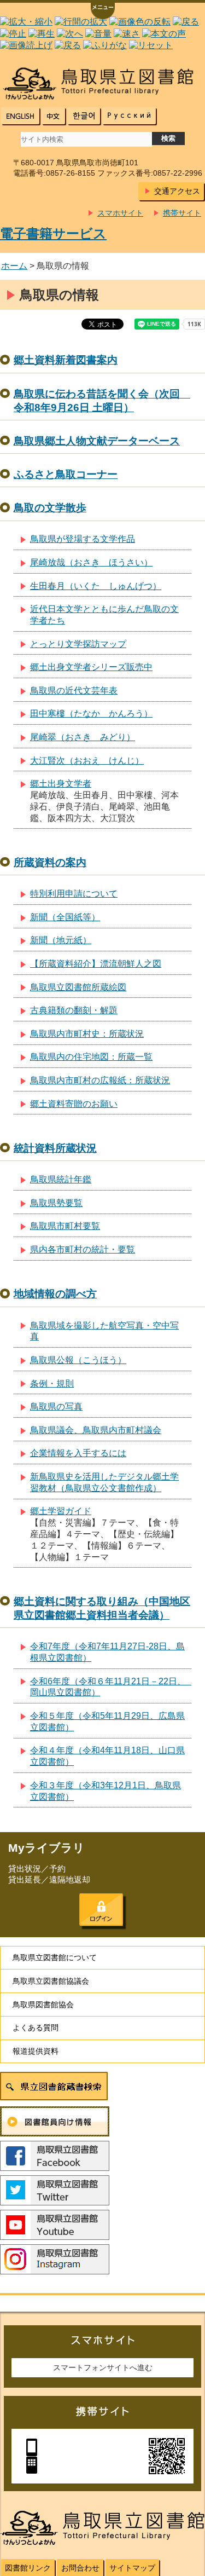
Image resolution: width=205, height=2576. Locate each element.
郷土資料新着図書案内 (66, 360)
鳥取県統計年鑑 (61, 1179)
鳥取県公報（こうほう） (78, 1360)
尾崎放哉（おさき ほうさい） (91, 562)
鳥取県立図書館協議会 (51, 1981)
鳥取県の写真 (56, 1407)
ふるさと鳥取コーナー (66, 474)
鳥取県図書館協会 (43, 2005)
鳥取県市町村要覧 (65, 1226)
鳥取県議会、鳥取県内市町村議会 (96, 1430)
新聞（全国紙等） (65, 917)
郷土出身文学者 (61, 784)
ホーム (14, 266)
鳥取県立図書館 (102, 83)
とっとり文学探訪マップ (78, 644)
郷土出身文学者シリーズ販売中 (91, 667)
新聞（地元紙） (61, 940)
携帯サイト (182, 213)
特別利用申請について (74, 894)
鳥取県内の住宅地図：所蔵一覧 (91, 1057)
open (103, 12)
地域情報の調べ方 (55, 1294)
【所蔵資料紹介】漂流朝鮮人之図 (96, 964)
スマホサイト (120, 213)
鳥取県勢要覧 (56, 1203)
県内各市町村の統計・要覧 (83, 1249)
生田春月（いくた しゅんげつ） (96, 586)
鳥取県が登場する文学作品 (83, 539)
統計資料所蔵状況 (55, 1148)
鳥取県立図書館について (55, 1957)
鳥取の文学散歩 (50, 508)
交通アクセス (177, 191)
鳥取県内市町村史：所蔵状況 (87, 1034)
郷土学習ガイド (61, 1511)
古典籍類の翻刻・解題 (74, 1010)
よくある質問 (36, 2028)
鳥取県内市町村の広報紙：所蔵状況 (100, 1080)
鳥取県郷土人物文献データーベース (97, 441)
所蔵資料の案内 (50, 862)
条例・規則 (52, 1384)
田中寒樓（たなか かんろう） (91, 714)
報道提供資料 (36, 2051)
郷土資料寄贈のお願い (74, 1104)
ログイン (101, 1910)
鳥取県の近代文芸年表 (74, 691)
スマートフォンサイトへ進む (103, 2367)
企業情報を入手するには (78, 1453)
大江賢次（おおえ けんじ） (87, 761)
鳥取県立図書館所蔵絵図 (78, 987)
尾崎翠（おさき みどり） (83, 737)
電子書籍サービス (53, 233)
